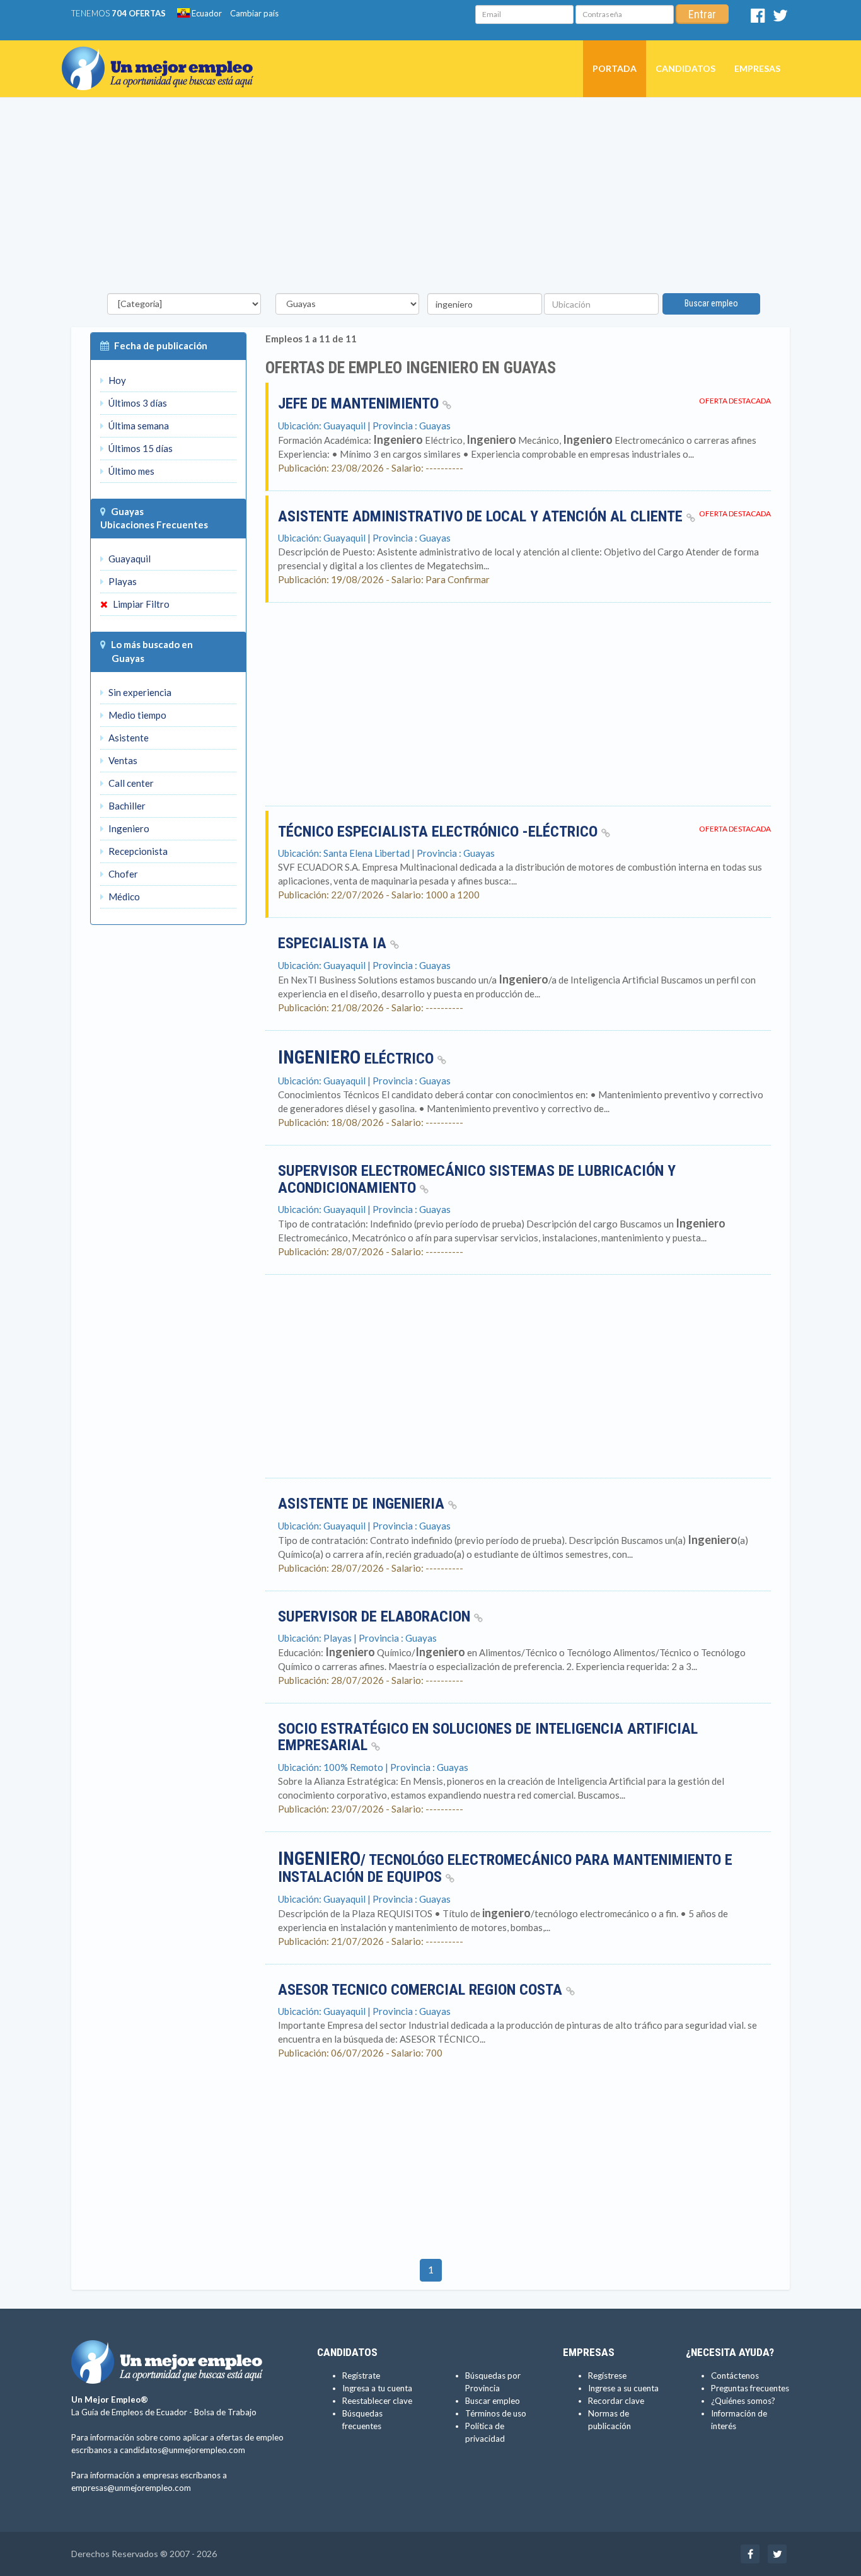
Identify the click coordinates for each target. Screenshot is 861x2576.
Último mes (130, 471)
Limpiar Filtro (140, 604)
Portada (615, 68)
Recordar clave (616, 2401)
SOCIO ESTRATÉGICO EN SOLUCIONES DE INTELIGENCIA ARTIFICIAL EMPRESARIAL (488, 1737)
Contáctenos (735, 2376)
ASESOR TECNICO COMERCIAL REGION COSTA (422, 1990)
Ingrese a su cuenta (623, 2388)
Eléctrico (358, 1059)
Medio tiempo (136, 715)
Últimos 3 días (137, 403)
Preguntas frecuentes (750, 2388)
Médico (123, 896)
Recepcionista (137, 851)
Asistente (128, 738)
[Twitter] (780, 18)
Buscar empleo (711, 303)
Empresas (757, 68)
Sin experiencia (139, 692)
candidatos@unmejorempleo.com (182, 2450)
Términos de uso (496, 2413)
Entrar (702, 14)
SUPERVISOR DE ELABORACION (376, 1616)
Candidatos (685, 68)
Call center (130, 783)
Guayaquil (129, 559)
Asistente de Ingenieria (363, 1504)
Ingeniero (128, 828)
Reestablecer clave (377, 2401)
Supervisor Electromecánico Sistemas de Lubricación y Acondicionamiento (477, 1179)
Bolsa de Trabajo (225, 2412)
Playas (122, 581)
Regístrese (607, 2376)
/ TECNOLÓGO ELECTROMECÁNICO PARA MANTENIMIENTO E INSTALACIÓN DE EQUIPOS (505, 1869)
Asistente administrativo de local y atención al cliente (482, 516)
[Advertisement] (430, 199)
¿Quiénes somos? (743, 2401)
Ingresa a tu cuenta (377, 2388)
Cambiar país (254, 13)
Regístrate (361, 2376)
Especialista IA (334, 943)
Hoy (116, 380)
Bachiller (126, 806)
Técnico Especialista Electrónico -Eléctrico (440, 832)
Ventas (122, 760)
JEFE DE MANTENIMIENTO (360, 403)
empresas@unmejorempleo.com (131, 2488)
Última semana (138, 426)
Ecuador (206, 13)
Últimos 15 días (140, 448)
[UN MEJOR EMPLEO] (162, 56)
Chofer (122, 874)
